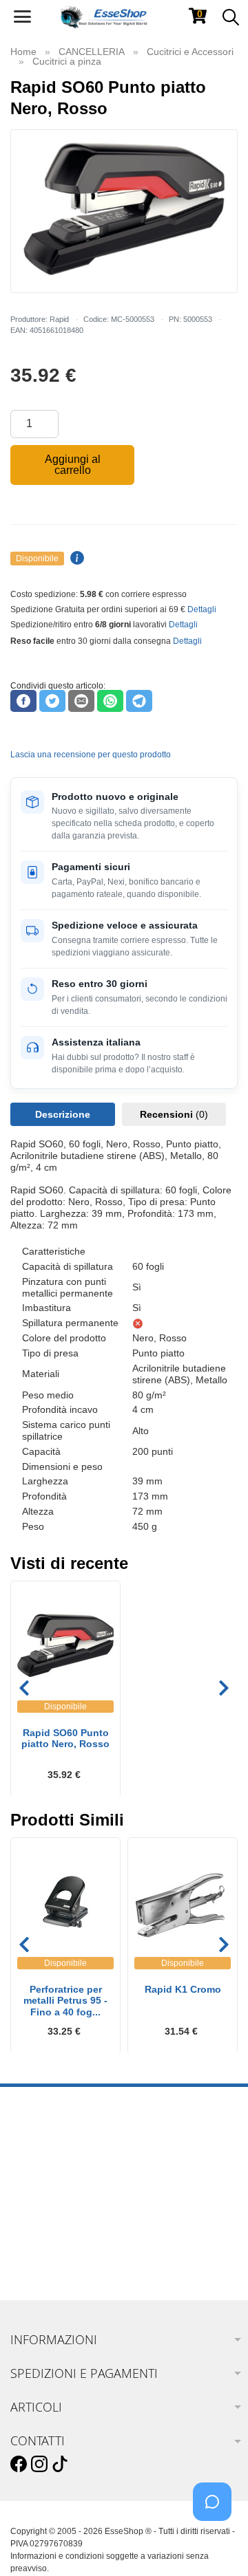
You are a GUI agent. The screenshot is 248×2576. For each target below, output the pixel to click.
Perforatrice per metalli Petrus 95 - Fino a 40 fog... (65, 2001)
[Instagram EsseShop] (39, 2465)
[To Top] (216, 2544)
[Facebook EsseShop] (19, 2465)
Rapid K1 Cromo (183, 1989)
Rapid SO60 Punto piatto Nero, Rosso (65, 1739)
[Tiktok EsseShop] (60, 2465)
